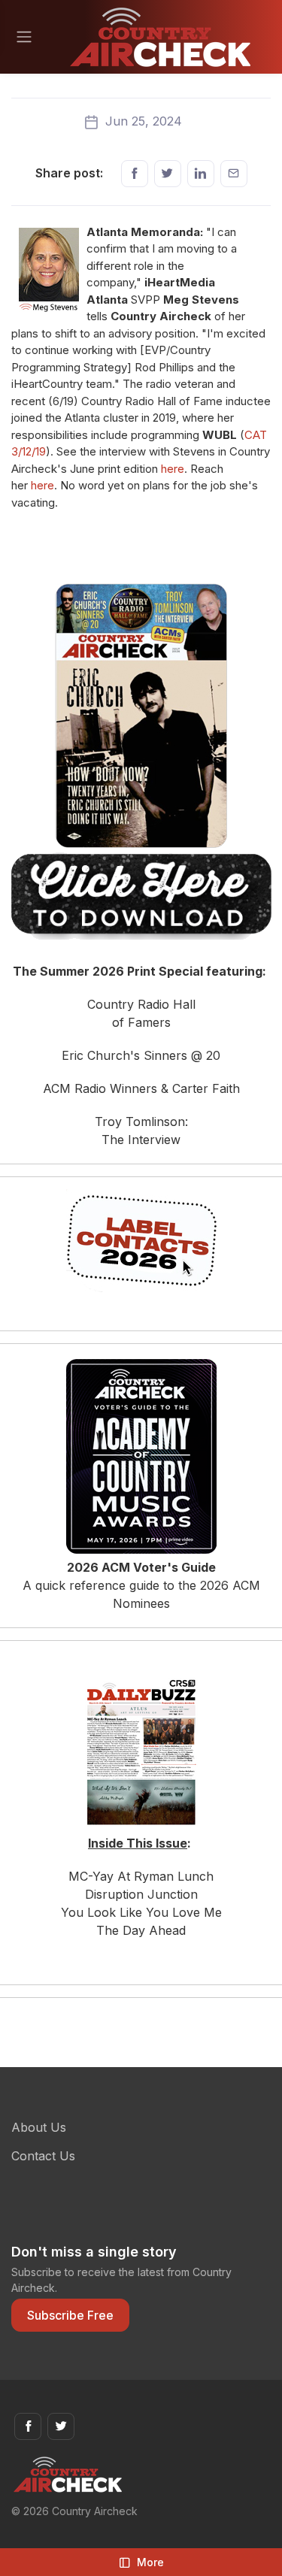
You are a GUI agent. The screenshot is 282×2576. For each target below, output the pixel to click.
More (150, 2562)
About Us (39, 2127)
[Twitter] (168, 174)
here (173, 469)
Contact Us (43, 2156)
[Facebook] (135, 174)
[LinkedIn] (201, 174)
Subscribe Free (70, 2315)
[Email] (234, 174)
